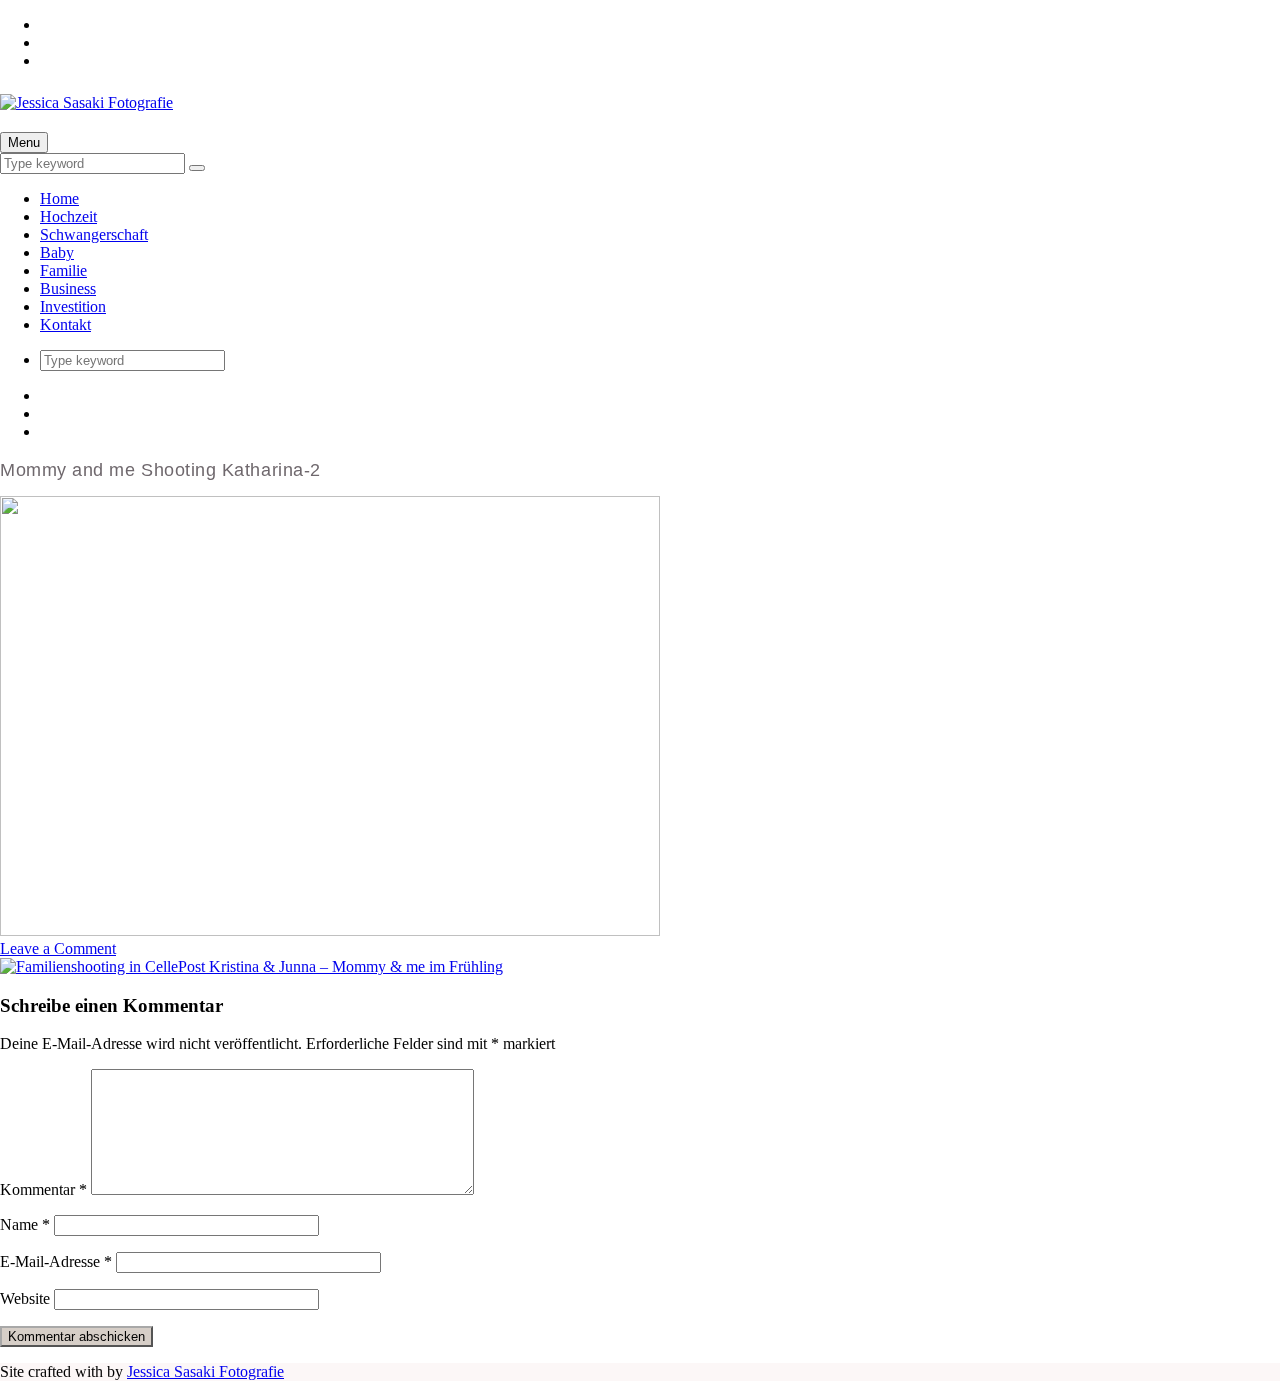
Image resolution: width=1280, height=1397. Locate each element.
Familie (63, 270)
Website (25, 1298)
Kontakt (65, 324)
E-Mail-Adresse (56, 1261)
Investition (73, 306)
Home (59, 198)
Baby (57, 252)
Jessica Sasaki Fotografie (205, 1371)
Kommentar (43, 1189)
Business (68, 288)
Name (25, 1224)
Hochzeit (68, 216)
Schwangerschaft (94, 234)
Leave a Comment (58, 948)
